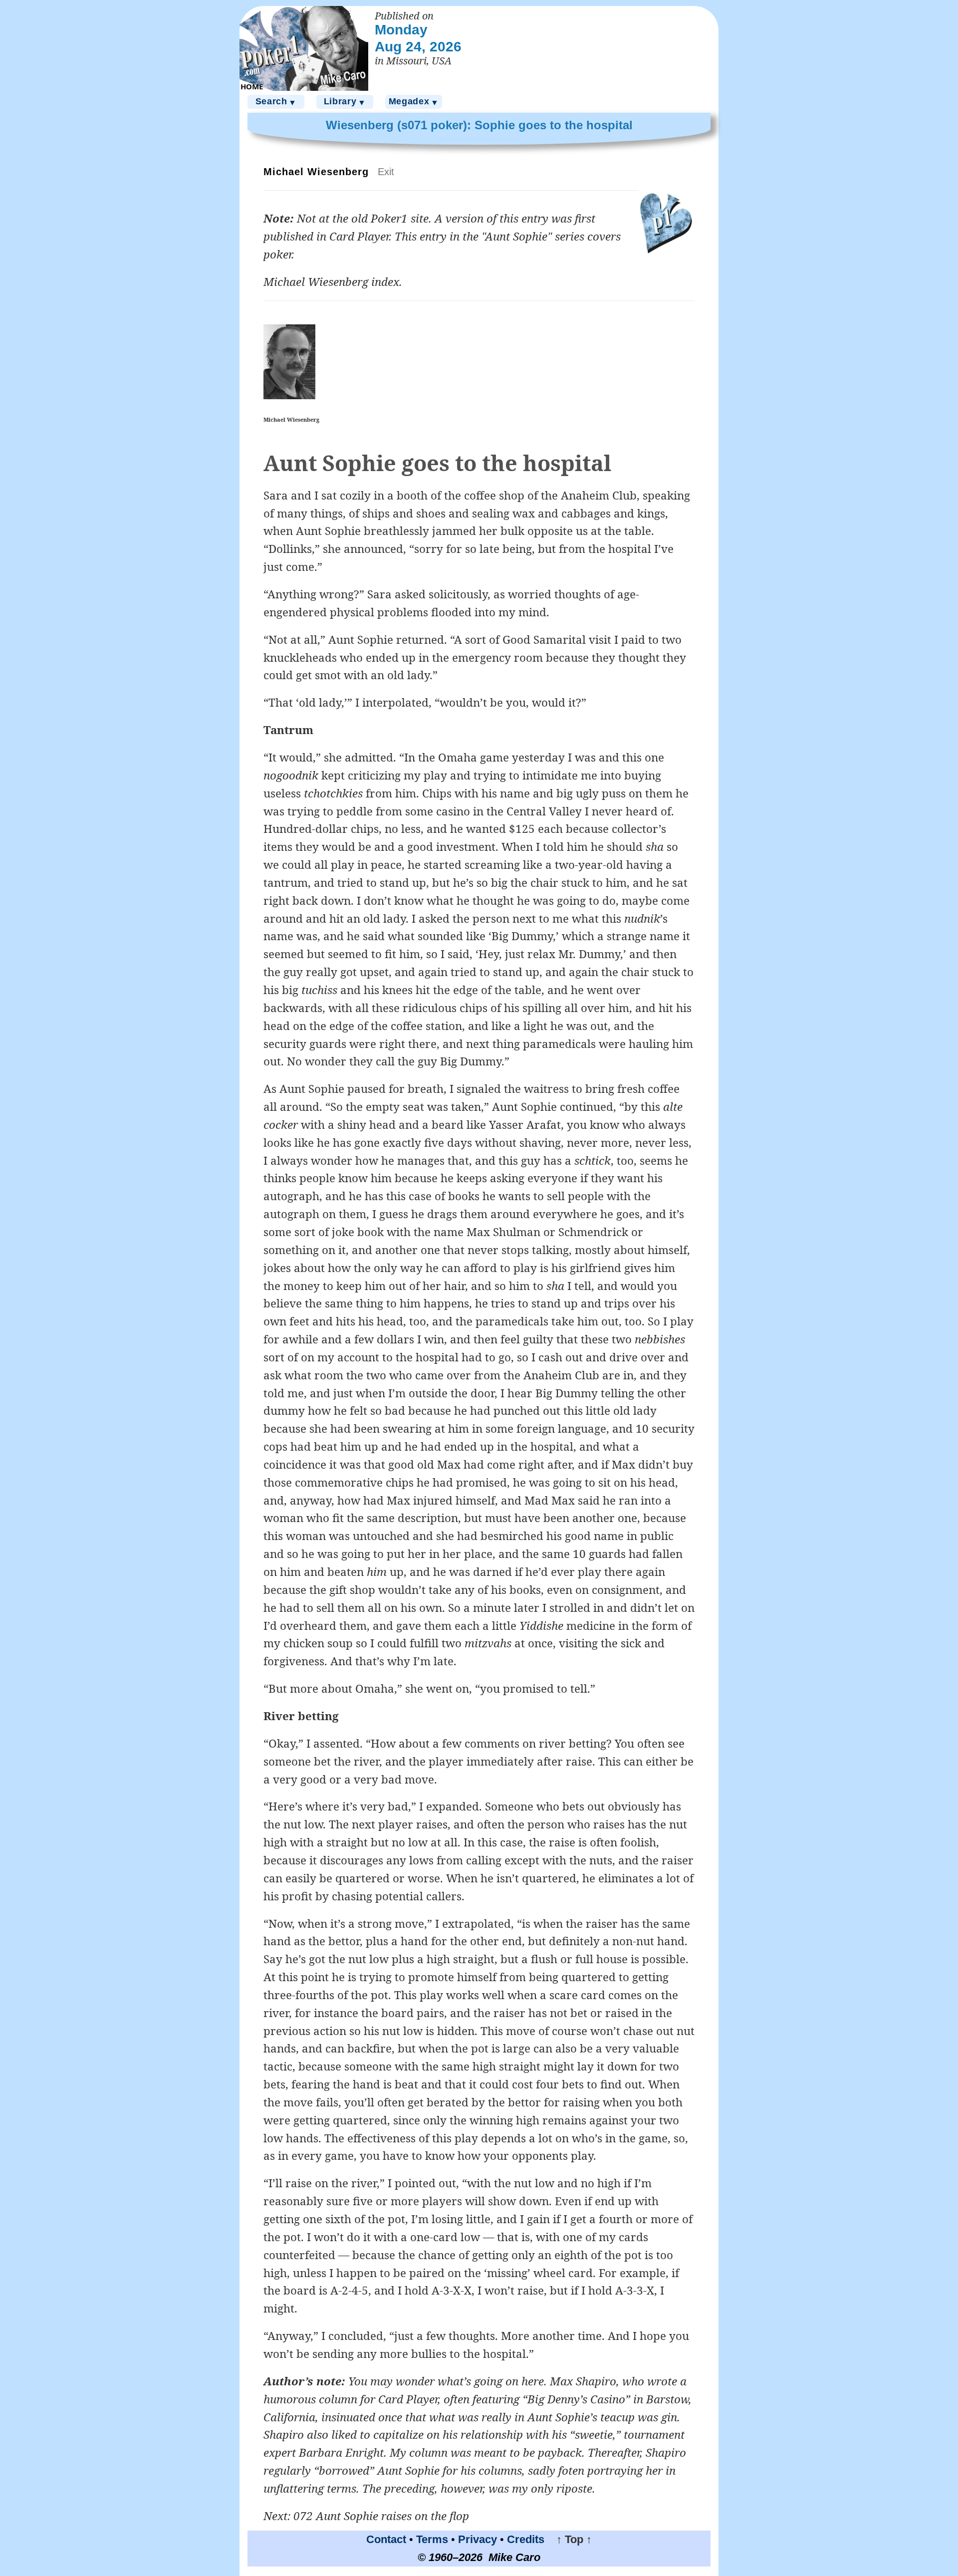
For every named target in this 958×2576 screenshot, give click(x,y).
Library (345, 102)
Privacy (478, 2539)
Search (276, 102)
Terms (432, 2539)
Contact (386, 2539)
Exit (386, 172)
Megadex (414, 102)
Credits (526, 2539)
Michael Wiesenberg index (331, 282)
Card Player (359, 236)
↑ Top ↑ (570, 2539)
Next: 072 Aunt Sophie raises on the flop (366, 2516)
